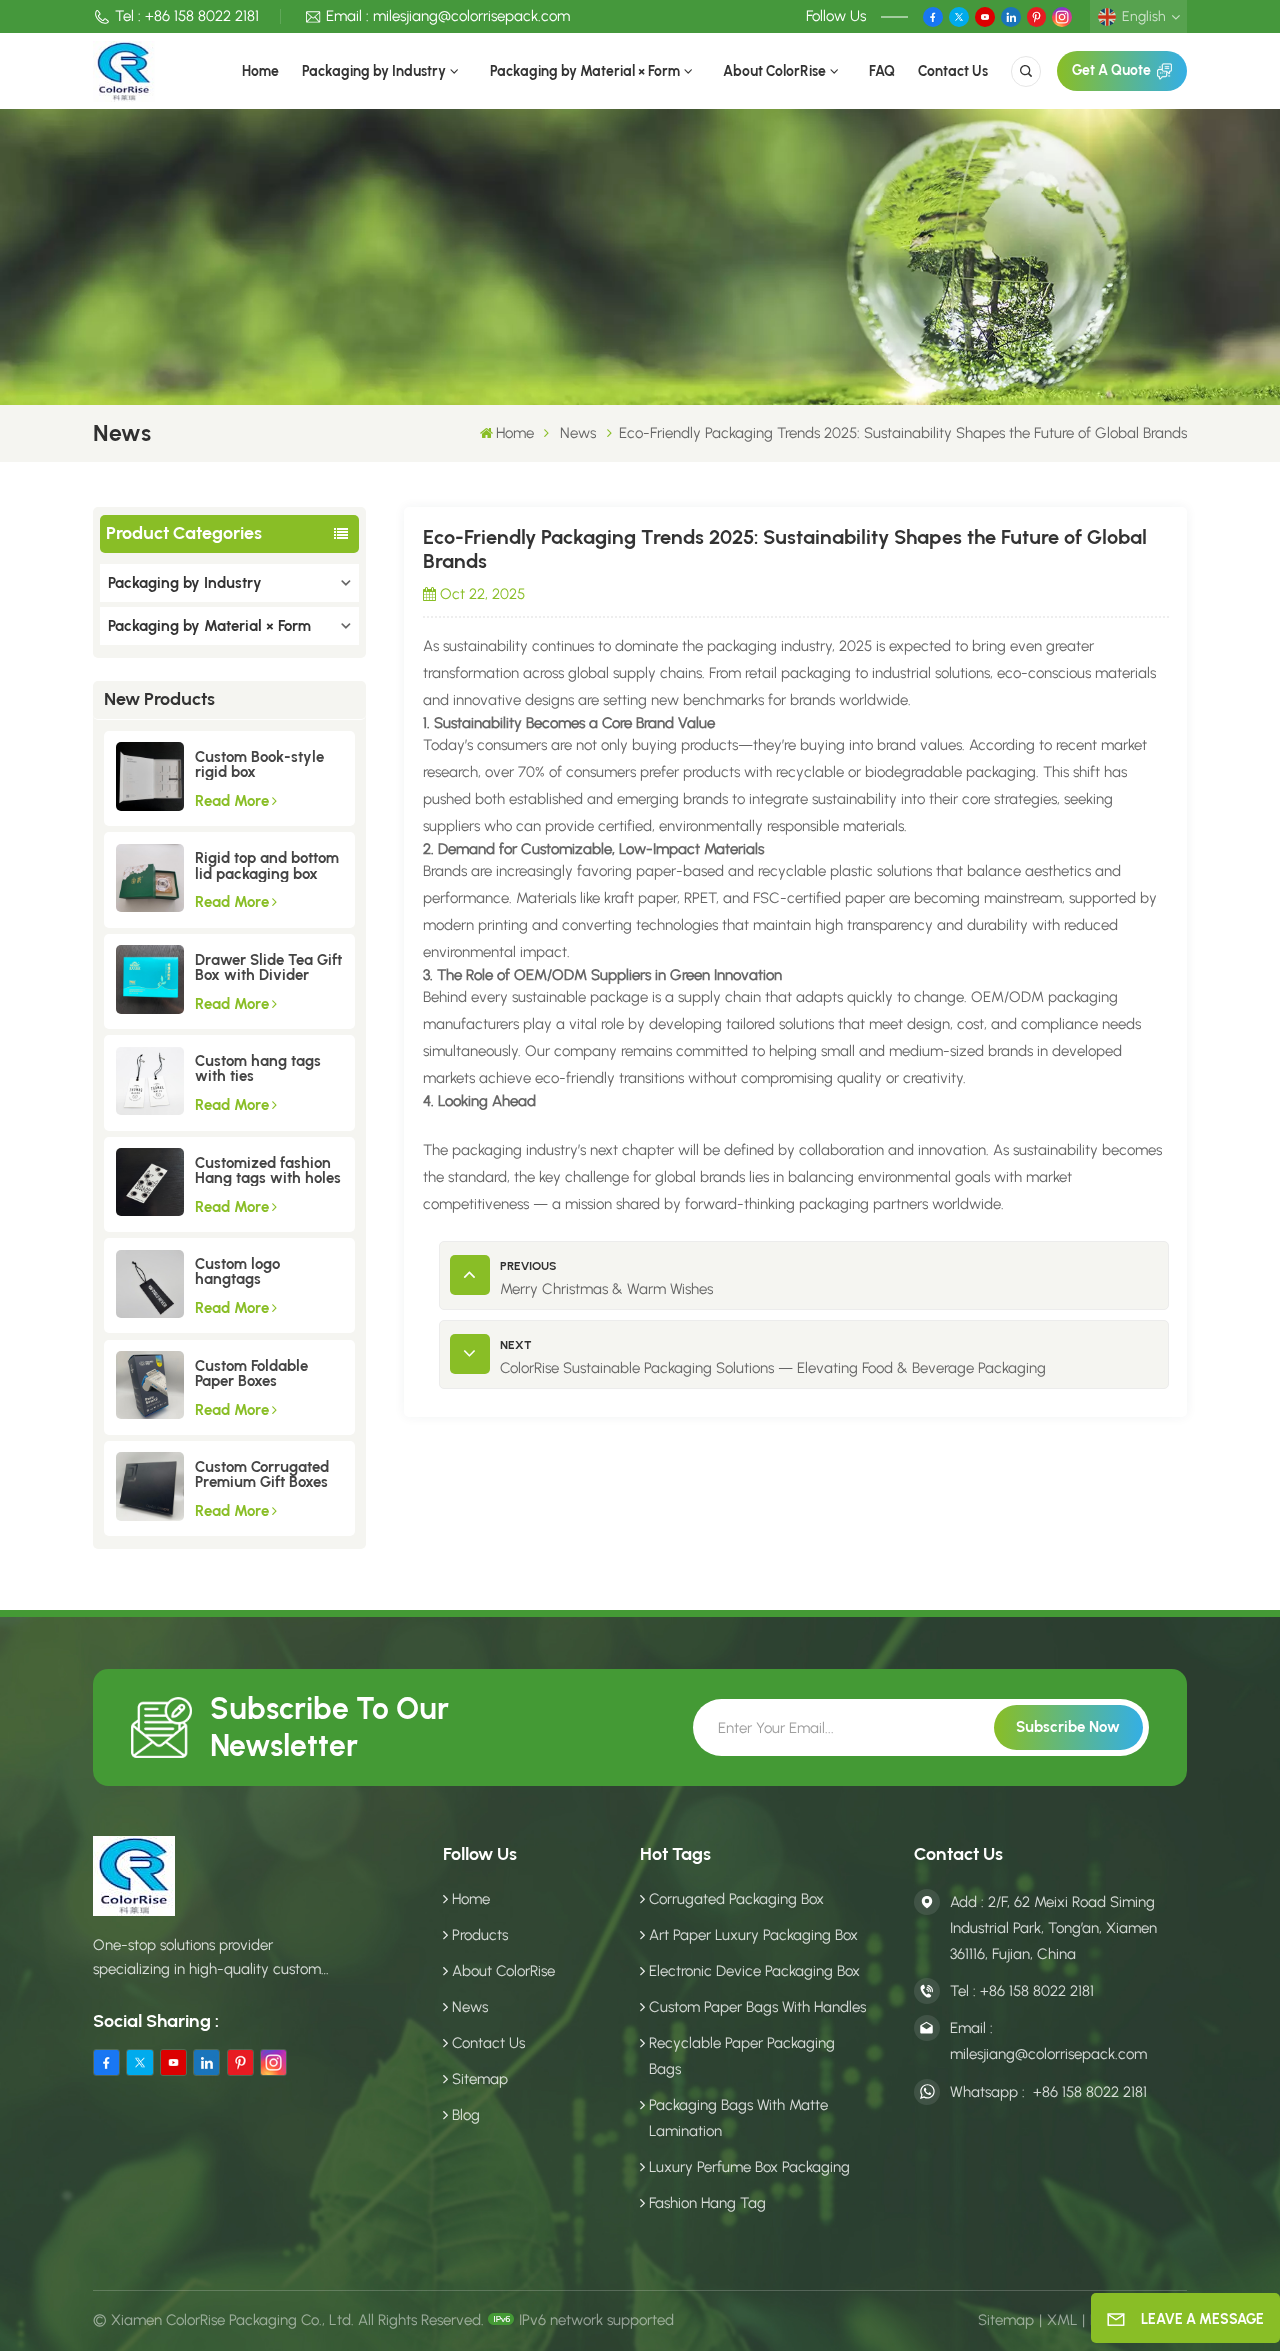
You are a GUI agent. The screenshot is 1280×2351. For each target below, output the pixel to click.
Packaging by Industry (374, 71)
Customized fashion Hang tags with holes (268, 1171)
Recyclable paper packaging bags (742, 2056)
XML (1062, 2320)
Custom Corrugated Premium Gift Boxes (262, 1475)
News (578, 433)
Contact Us (953, 71)
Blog (466, 2115)
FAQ (882, 71)
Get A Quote (1111, 70)
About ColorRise (774, 71)
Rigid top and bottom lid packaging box (267, 866)
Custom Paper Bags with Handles (757, 2007)
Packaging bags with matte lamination (738, 2118)
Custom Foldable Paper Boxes (251, 1374)
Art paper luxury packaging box (753, 1935)
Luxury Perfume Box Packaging (749, 2167)
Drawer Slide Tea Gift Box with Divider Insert (268, 968)
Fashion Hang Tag (707, 2203)
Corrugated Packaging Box (736, 1899)
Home (260, 71)
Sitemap (480, 2079)
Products (480, 1935)
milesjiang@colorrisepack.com (471, 16)
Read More (232, 801)
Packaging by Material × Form (585, 71)
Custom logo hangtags (237, 1272)
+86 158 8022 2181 (202, 16)
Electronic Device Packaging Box (754, 1971)
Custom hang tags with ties (258, 1069)
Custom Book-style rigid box (259, 765)
